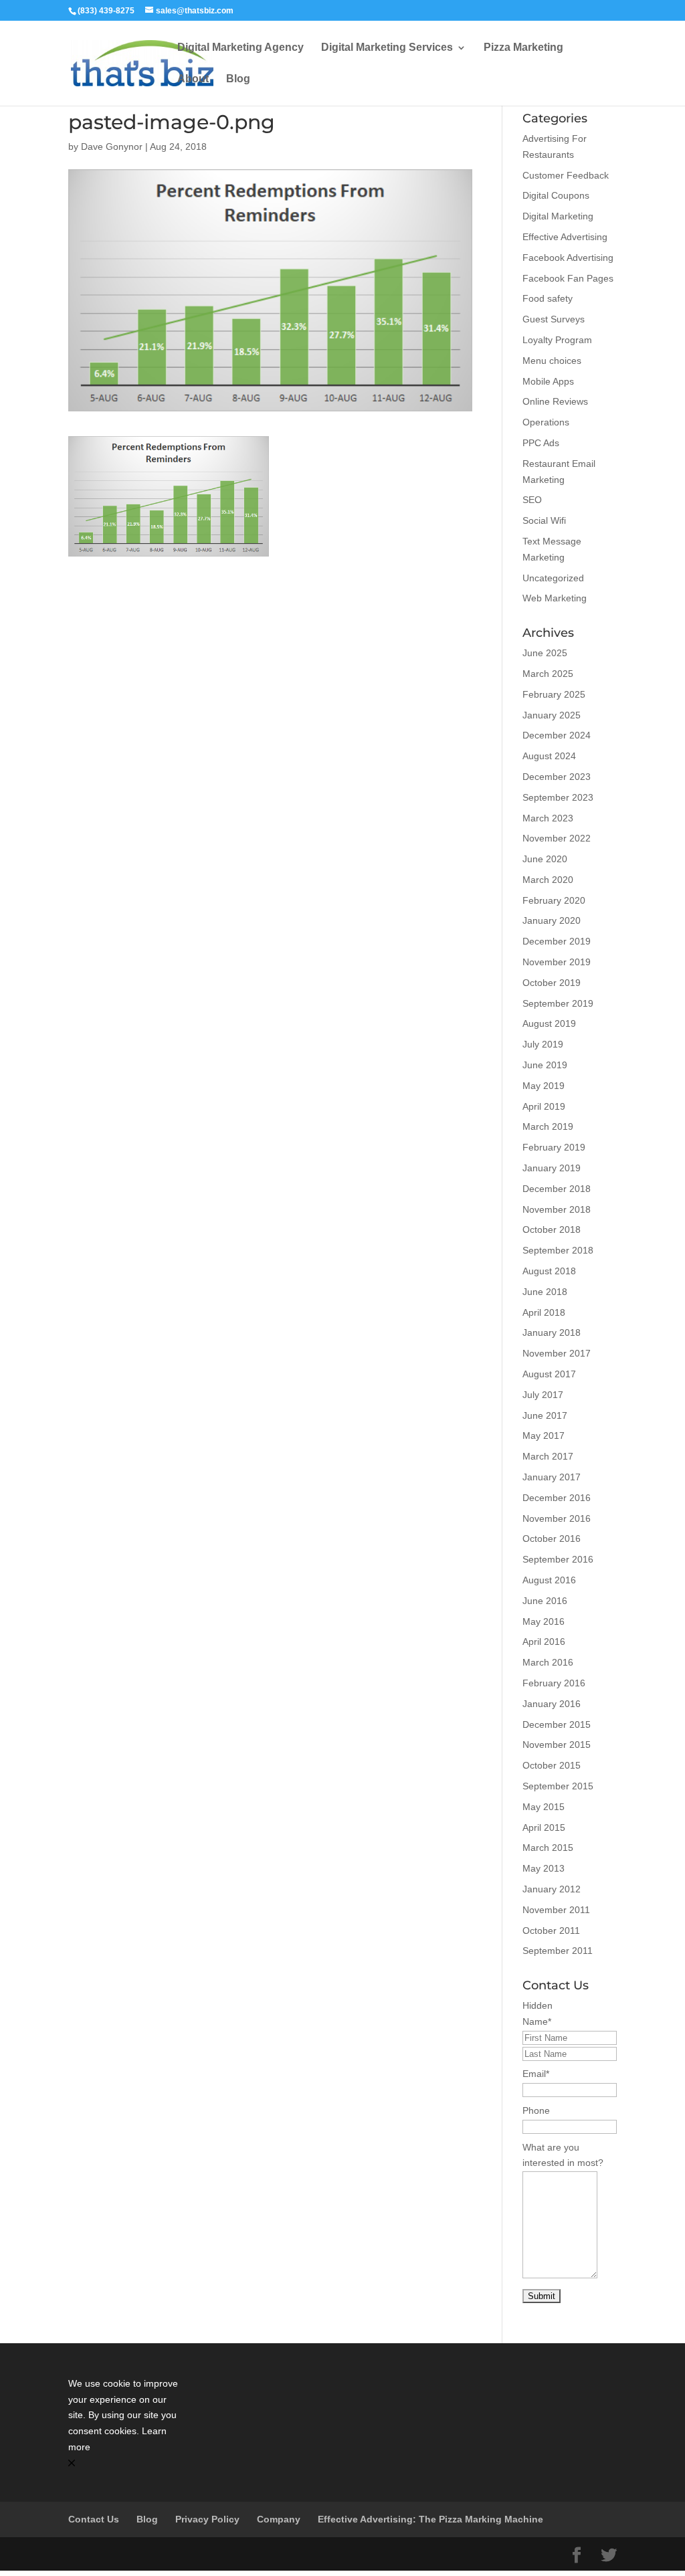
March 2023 (548, 818)
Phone (536, 2110)
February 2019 (554, 1147)
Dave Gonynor (112, 146)
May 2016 (544, 1621)
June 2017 (545, 1415)
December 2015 (557, 1724)
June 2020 (545, 859)
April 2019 (544, 1106)
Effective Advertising (565, 237)
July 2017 (543, 1395)
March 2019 (548, 1126)
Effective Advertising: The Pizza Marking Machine (430, 2519)
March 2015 (548, 1848)
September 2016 (558, 1559)
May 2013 (544, 1868)
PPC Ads (541, 443)
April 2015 (544, 1827)
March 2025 (548, 674)
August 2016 (549, 1580)
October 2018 (552, 1229)
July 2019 (543, 1044)
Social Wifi (544, 520)
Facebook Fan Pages (568, 278)
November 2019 (557, 962)
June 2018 (545, 1292)
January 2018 (552, 1332)
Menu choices (552, 361)
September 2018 (558, 1250)
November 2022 (557, 838)
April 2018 (544, 1312)
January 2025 (552, 715)
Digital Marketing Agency (240, 48)
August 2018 (549, 1271)
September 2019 (558, 1003)
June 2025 (545, 653)
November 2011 (556, 1910)
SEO (532, 500)
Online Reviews (555, 401)
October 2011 (551, 1930)
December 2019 (557, 941)
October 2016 (552, 1539)
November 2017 (557, 1353)
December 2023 (557, 777)
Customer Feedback (566, 175)
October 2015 (552, 1765)
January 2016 (552, 1704)
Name (537, 2021)
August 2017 (549, 1374)
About (193, 79)
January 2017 (552, 1477)
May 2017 (544, 1435)
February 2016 (554, 1683)
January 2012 (552, 1889)
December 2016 (557, 1498)
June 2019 (545, 1065)
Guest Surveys (554, 319)
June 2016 (545, 1601)
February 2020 (554, 900)
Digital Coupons (556, 195)
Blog (238, 79)
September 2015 (558, 1786)
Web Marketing (555, 598)
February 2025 (554, 694)
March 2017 (548, 1456)
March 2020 (548, 880)
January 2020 (552, 920)
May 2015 (544, 1807)
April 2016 (544, 1642)
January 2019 (552, 1168)
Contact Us (94, 2519)
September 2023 (558, 797)
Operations (546, 422)
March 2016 (548, 1662)
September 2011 (558, 1951)
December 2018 (557, 1189)
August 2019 (549, 1023)
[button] (125, 2464)
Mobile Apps (548, 381)
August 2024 (549, 756)
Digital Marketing (558, 216)
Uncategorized (553, 578)
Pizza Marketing (523, 48)
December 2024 (557, 735)
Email (536, 2074)
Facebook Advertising (568, 258)
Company (279, 2519)
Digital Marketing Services (387, 48)
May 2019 (544, 1086)
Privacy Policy (207, 2519)
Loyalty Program (557, 340)
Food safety (548, 298)
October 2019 (552, 983)
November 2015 (557, 1745)
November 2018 (557, 1209)
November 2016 (557, 1518)
